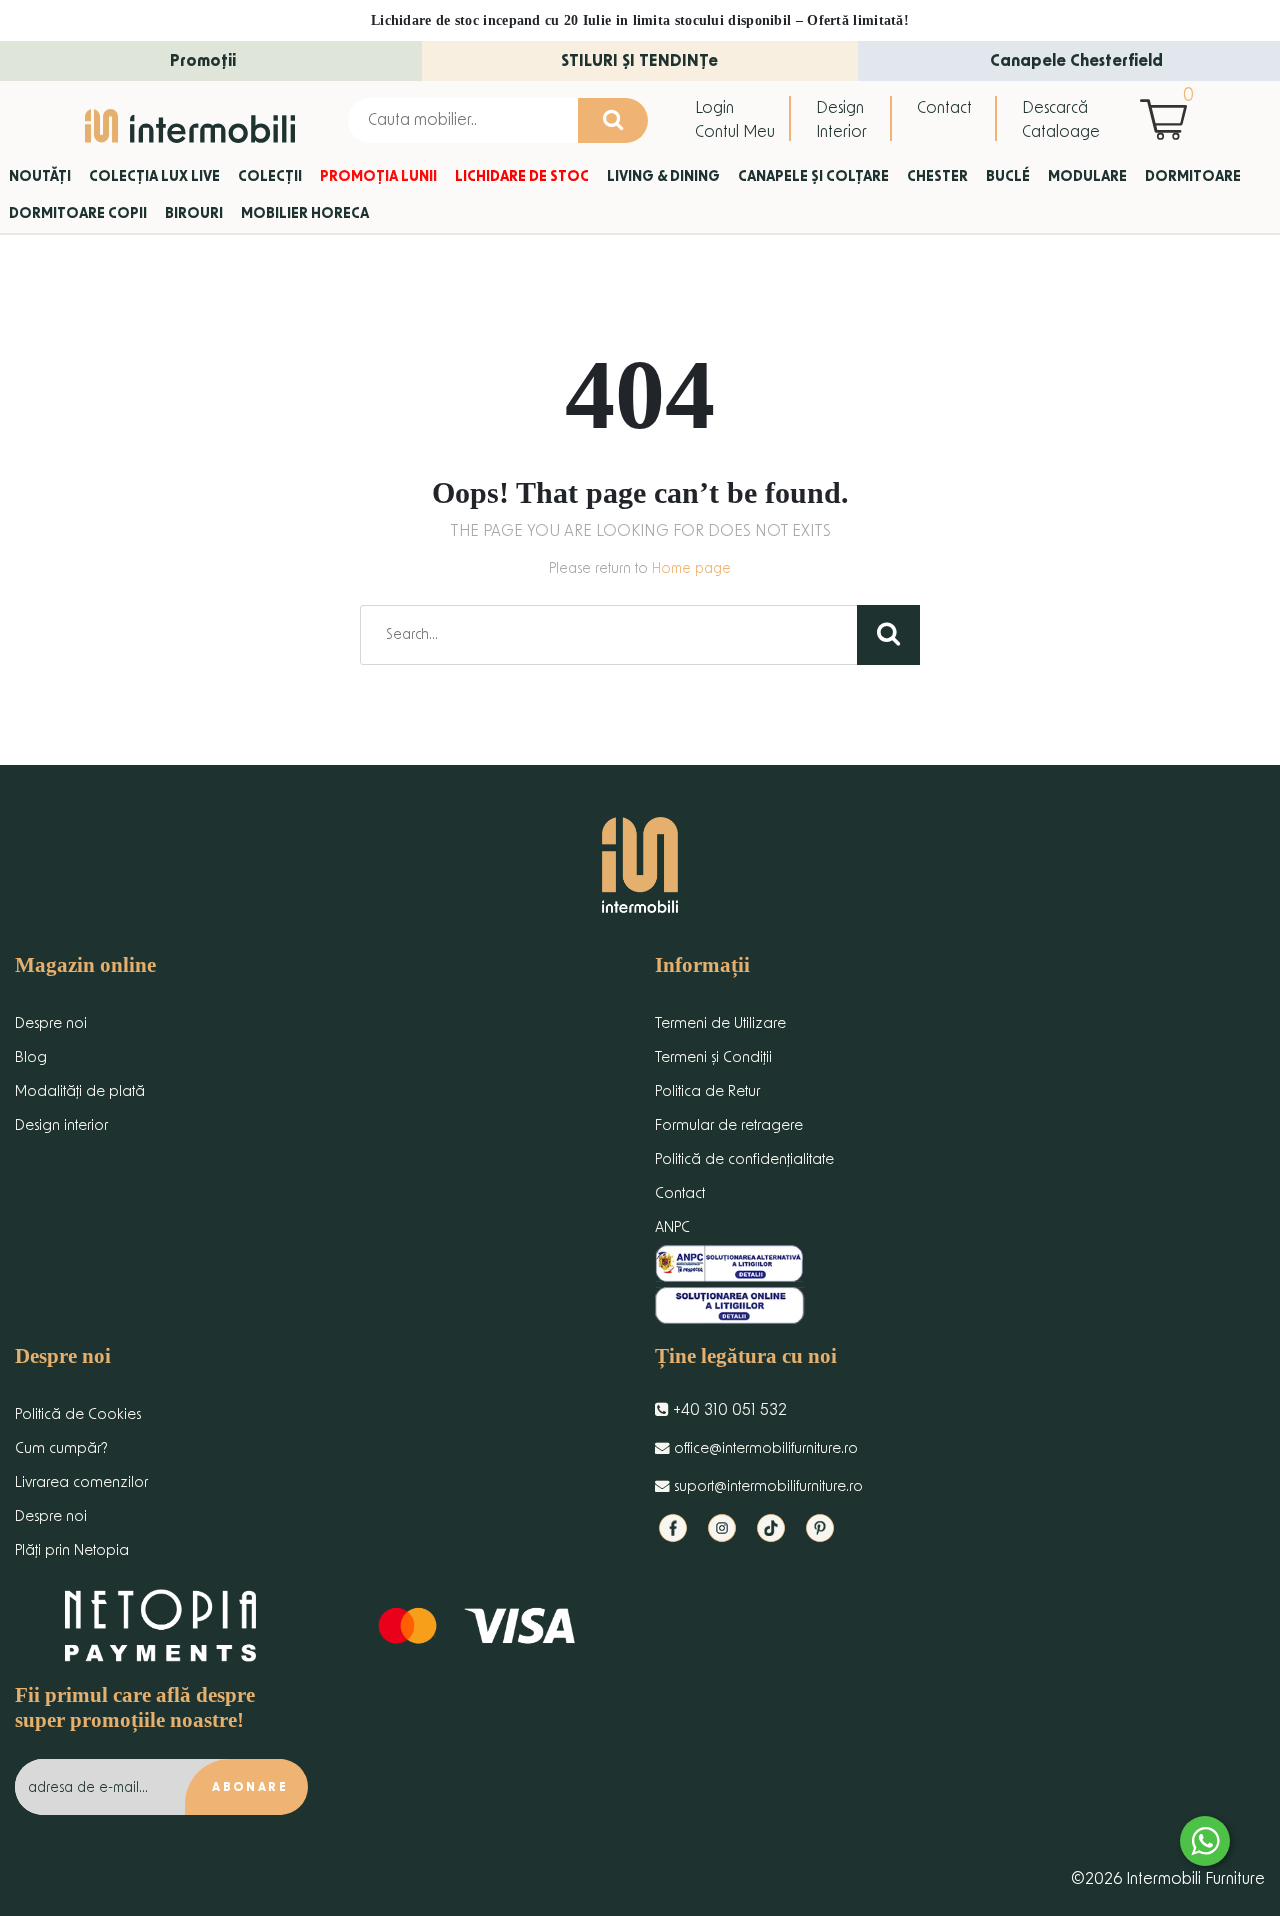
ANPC (672, 1227)
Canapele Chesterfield (1076, 61)
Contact (944, 108)
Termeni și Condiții (713, 1057)
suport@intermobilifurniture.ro (766, 1486)
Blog (31, 1057)
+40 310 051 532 (728, 1410)
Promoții (203, 61)
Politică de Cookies (78, 1414)
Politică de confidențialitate (744, 1159)
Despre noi (51, 1023)
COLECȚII (270, 177)
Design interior (61, 1125)
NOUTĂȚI (40, 177)
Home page (691, 569)
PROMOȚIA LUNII (378, 177)
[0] (1168, 119)
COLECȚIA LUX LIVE (154, 177)
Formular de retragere (729, 1125)
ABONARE (250, 1787)
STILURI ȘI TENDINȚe (639, 61)
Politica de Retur (707, 1091)
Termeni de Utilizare (720, 1023)
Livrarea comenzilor (81, 1482)
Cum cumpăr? (61, 1448)
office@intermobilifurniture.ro (764, 1448)
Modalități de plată (80, 1091)
